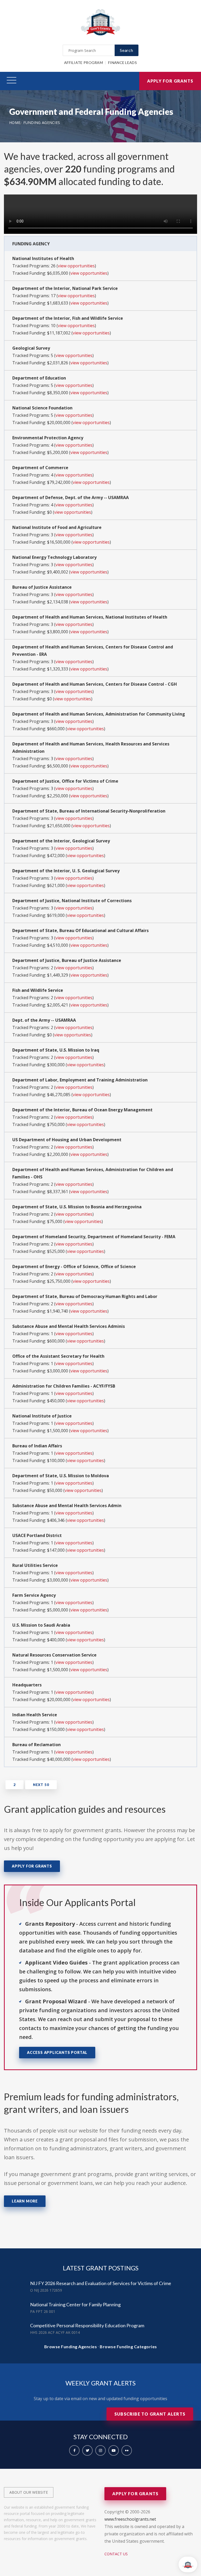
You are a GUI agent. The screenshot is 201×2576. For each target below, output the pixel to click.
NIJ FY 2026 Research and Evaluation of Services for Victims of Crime (101, 2283)
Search (127, 50)
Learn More (25, 2201)
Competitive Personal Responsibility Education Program (87, 2325)
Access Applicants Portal (57, 2052)
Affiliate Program (83, 63)
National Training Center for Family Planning (75, 2304)
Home (15, 123)
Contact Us (116, 2554)
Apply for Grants (170, 81)
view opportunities (76, 266)
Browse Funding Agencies (71, 2347)
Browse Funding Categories (128, 2347)
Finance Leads (122, 63)
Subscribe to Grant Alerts (150, 2414)
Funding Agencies (42, 123)
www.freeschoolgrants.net (130, 2519)
